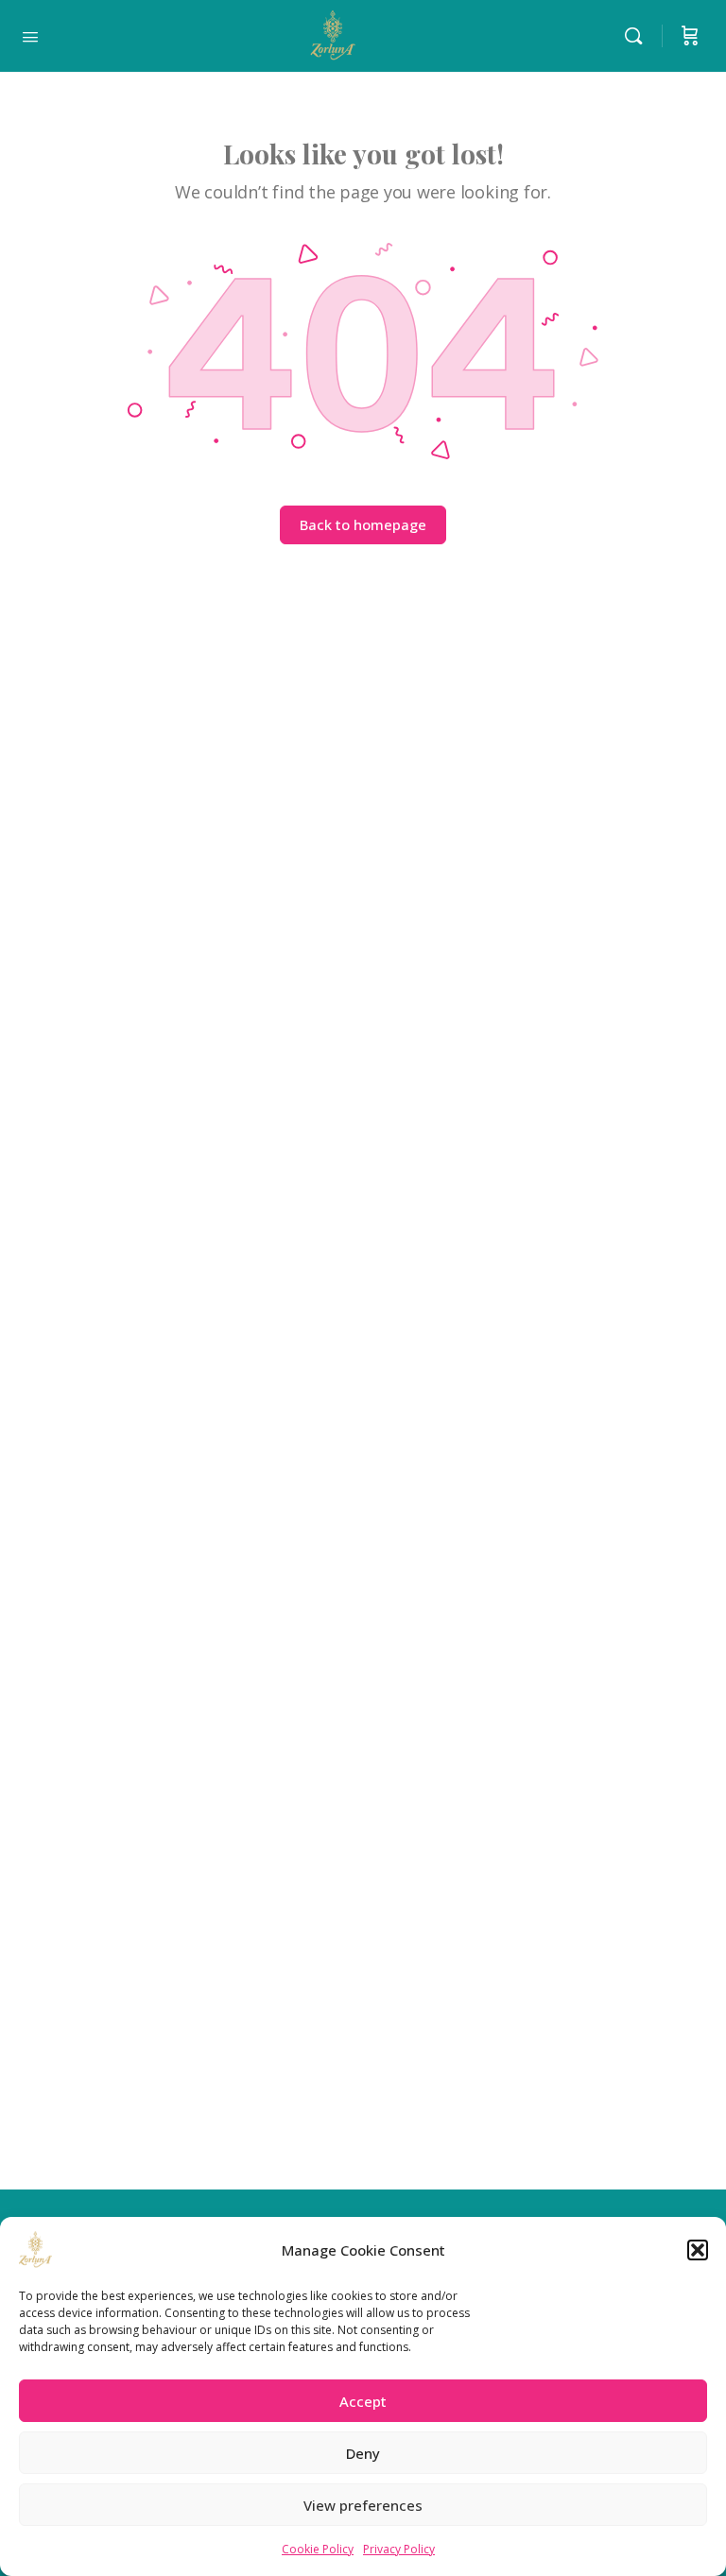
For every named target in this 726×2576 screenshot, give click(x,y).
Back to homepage (363, 524)
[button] (698, 2250)
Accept (363, 2401)
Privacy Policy (399, 2549)
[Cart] (690, 36)
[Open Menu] (30, 35)
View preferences (363, 2505)
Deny (363, 2453)
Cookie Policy (318, 2549)
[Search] (638, 36)
